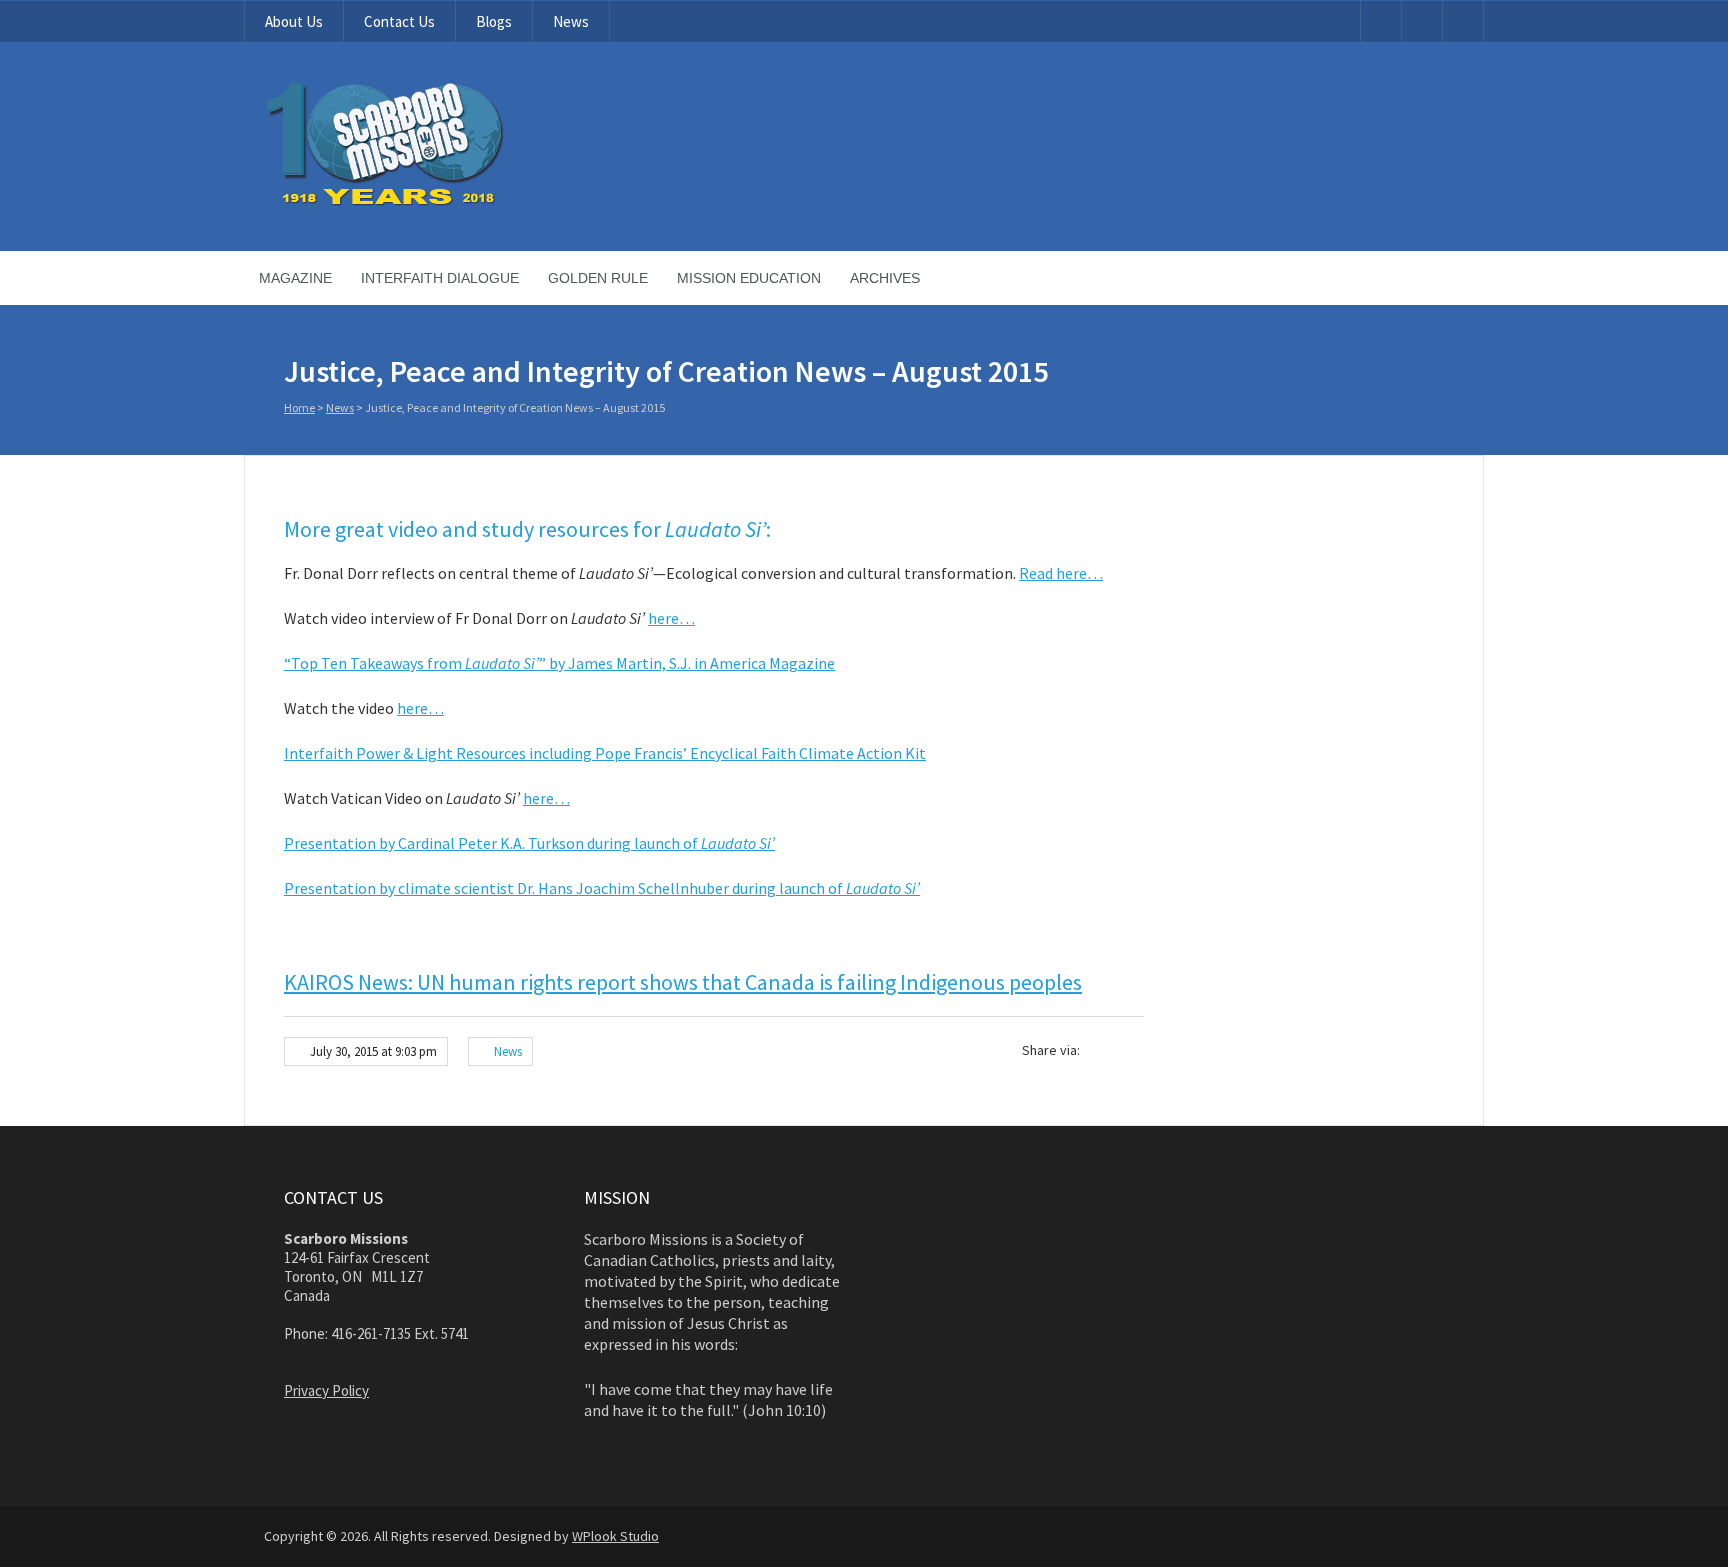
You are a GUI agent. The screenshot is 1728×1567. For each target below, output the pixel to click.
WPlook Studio (615, 1536)
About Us (294, 21)
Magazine (295, 278)
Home (299, 407)
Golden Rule (598, 278)
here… (671, 618)
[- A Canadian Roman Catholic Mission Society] (460, 202)
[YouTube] (1381, 21)
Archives (885, 278)
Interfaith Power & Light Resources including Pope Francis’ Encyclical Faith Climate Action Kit (605, 753)
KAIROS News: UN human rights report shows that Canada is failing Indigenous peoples (683, 982)
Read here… (1061, 573)
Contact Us (399, 21)
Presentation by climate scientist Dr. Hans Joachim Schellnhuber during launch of (602, 888)
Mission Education (749, 278)
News (571, 21)
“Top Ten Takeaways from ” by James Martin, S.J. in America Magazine (559, 663)
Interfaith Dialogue (440, 278)
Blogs (494, 21)
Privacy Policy (326, 1390)
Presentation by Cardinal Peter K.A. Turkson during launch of (529, 843)
